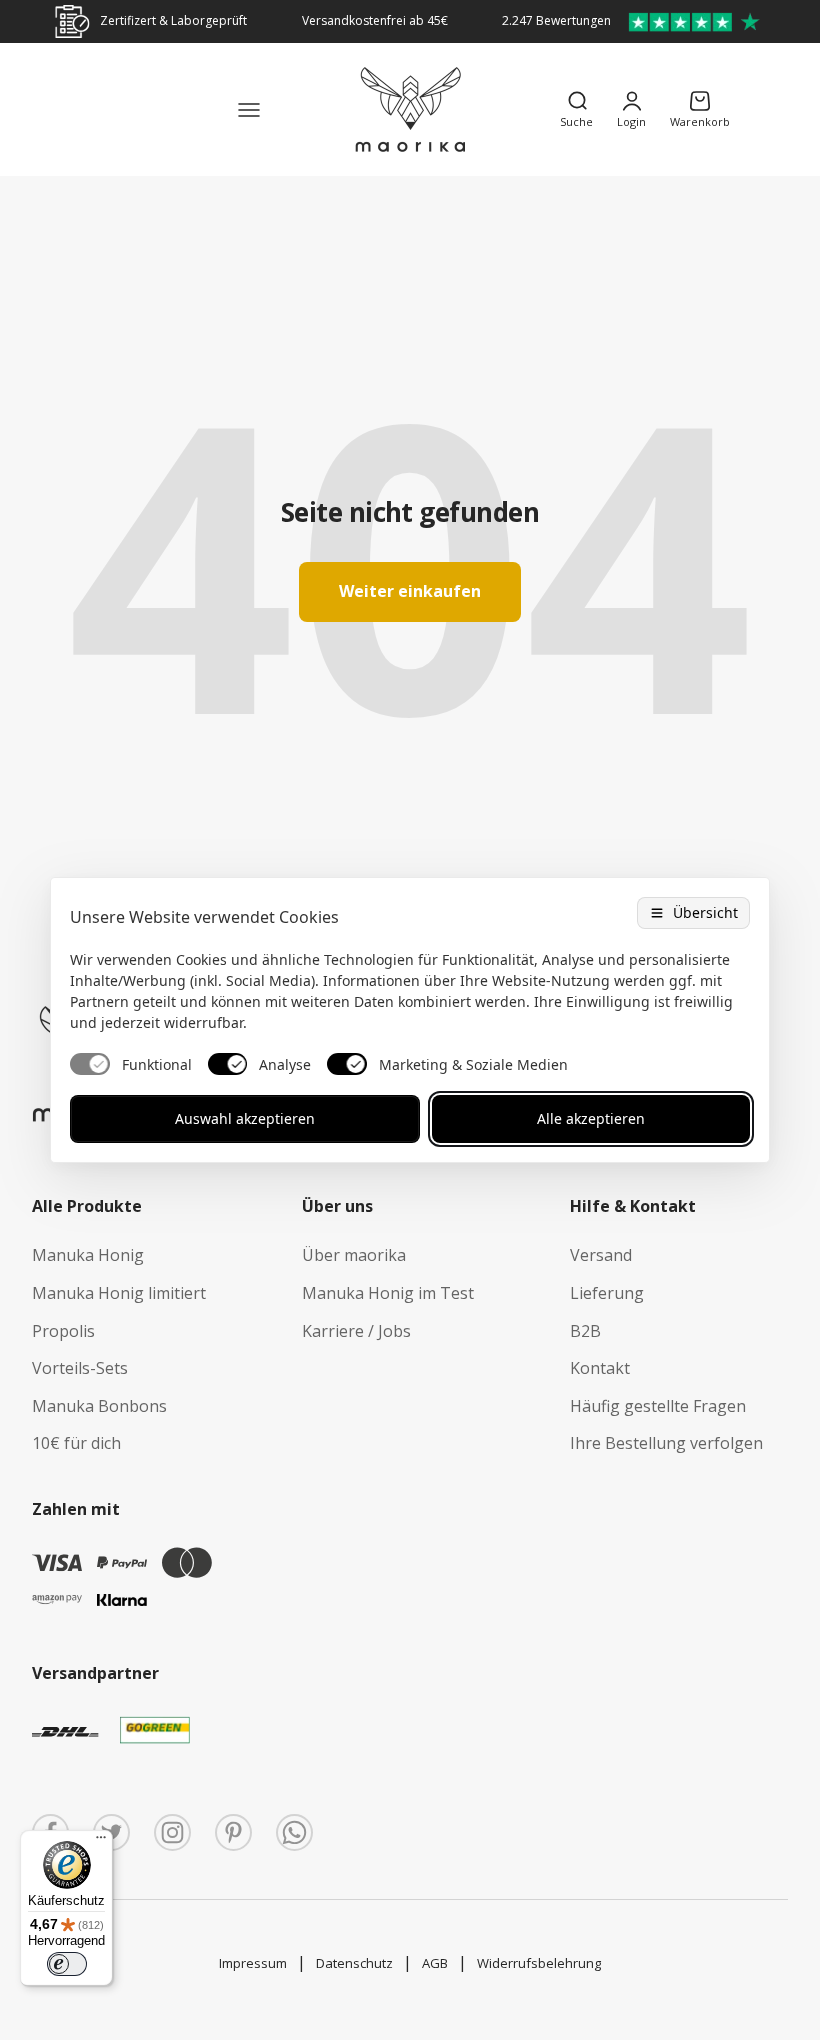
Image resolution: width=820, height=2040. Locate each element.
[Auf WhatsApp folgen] (294, 1832)
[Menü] (101, 1842)
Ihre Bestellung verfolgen (666, 1443)
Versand (601, 1255)
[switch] (67, 1964)
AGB (435, 1963)
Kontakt (600, 1368)
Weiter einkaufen (410, 591)
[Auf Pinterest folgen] (233, 1832)
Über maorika (354, 1255)
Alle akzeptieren (591, 1118)
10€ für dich (76, 1443)
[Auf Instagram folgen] (172, 1832)
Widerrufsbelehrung (539, 1963)
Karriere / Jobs (356, 1331)
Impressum (253, 1963)
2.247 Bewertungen (556, 20)
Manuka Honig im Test (388, 1293)
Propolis (63, 1331)
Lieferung (607, 1293)
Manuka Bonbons (99, 1406)
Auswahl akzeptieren (245, 1118)
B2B (585, 1331)
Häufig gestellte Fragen (658, 1406)
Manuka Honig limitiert (119, 1293)
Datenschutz (354, 1963)
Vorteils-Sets (80, 1368)
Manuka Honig (88, 1255)
